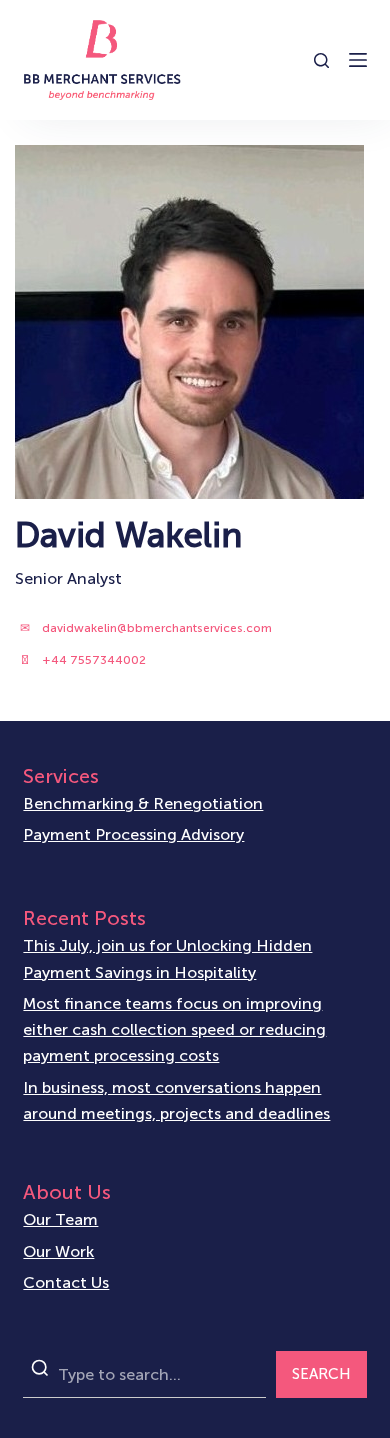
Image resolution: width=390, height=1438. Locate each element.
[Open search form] (321, 60)
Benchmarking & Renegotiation (143, 803)
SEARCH (321, 1374)
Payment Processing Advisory (133, 834)
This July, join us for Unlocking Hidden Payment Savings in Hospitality (167, 958)
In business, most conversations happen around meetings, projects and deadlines (176, 1100)
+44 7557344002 (94, 660)
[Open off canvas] (358, 60)
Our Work (58, 1251)
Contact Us (66, 1282)
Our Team (60, 1219)
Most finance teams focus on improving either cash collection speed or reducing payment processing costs (174, 1030)
